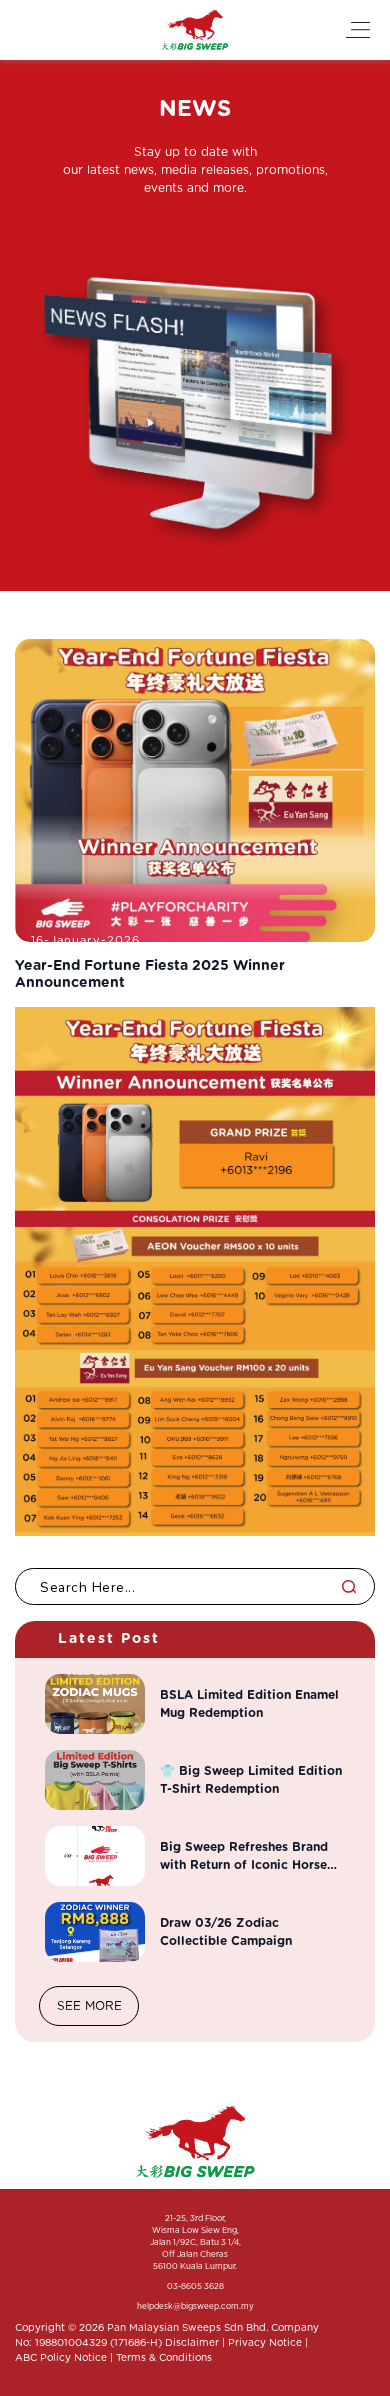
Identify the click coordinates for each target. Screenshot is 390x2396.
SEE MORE (89, 2006)
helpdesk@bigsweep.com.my (195, 2307)
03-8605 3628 (195, 2287)
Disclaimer (192, 2343)
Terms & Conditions (164, 2358)
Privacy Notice (265, 2343)
